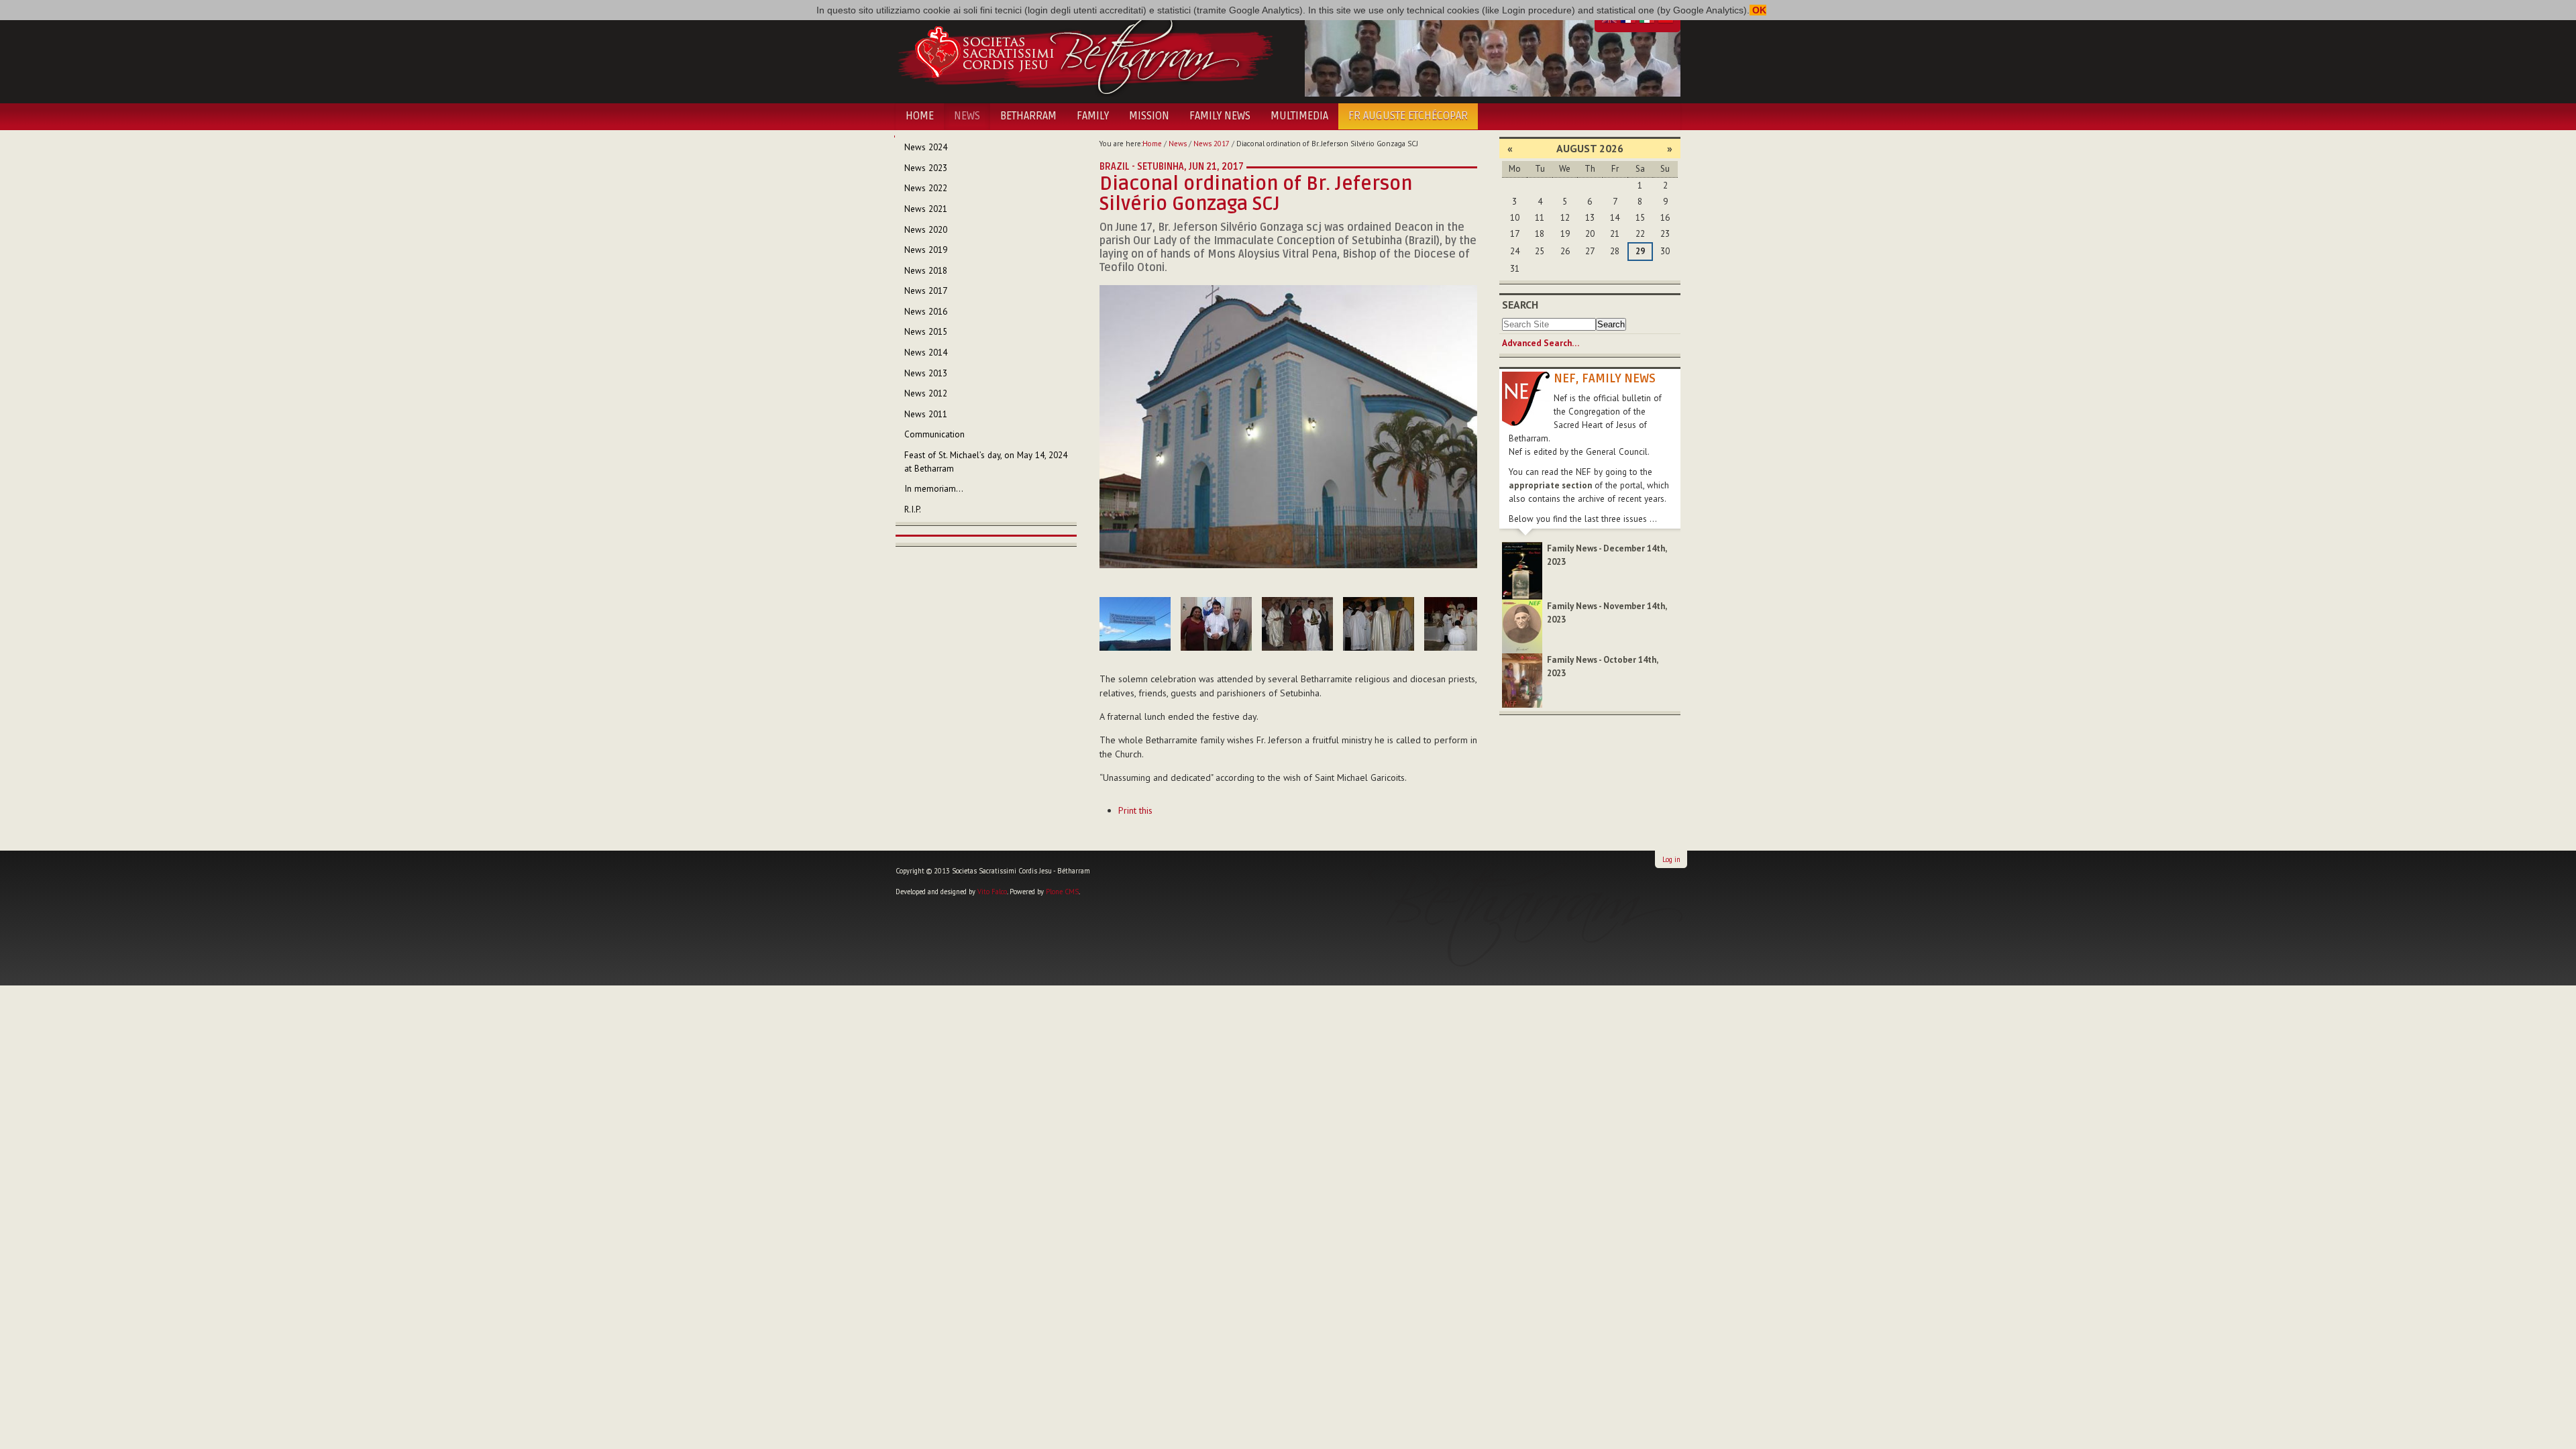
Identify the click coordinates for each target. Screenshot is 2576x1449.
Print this (1135, 810)
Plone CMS (1062, 892)
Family (1093, 116)
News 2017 (1212, 144)
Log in (1671, 859)
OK (1758, 10)
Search (1520, 305)
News (967, 116)
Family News (1220, 116)
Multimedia (1299, 116)
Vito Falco (992, 892)
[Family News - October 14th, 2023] (1522, 680)
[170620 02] (1135, 624)
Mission (1149, 116)
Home (920, 116)
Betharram (1028, 116)
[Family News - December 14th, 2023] (1522, 570)
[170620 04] (1297, 624)
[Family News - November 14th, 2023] (1522, 626)
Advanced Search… (1541, 343)
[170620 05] (1379, 624)
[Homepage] (1085, 52)
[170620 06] (1460, 624)
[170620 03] (1216, 624)
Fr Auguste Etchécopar (1408, 116)
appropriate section (1550, 485)
